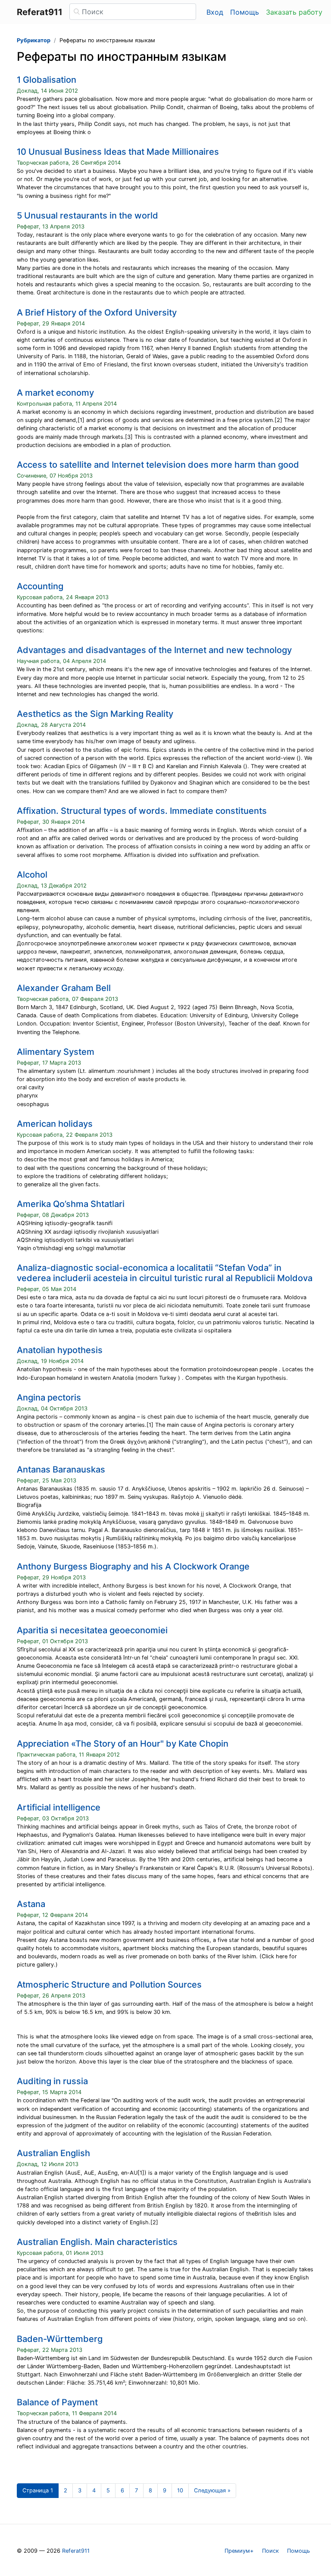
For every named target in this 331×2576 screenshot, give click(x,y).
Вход (215, 12)
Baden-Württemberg (60, 2339)
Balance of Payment (57, 2402)
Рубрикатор (34, 40)
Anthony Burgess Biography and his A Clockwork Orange (133, 1566)
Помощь (245, 12)
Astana (31, 1904)
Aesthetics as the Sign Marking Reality (95, 714)
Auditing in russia (52, 2081)
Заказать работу (294, 12)
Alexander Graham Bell (64, 988)
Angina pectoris (49, 1397)
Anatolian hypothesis (60, 1350)
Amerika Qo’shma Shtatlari (71, 1204)
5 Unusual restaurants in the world (87, 216)
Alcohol (32, 875)
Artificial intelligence (59, 1807)
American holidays (55, 1124)
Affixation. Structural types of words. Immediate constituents (142, 811)
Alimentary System (56, 1052)
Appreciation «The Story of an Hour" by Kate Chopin (123, 1744)
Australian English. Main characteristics (97, 2242)
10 (180, 2490)
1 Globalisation (47, 80)
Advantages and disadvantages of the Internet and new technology (154, 650)
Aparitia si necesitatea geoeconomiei (92, 1630)
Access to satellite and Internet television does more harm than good (158, 465)
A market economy (55, 393)
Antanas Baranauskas (61, 1469)
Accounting (40, 586)
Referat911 (76, 2551)
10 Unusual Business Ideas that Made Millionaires (118, 152)
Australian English (53, 2153)
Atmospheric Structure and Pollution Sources (109, 1985)
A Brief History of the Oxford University (97, 313)
